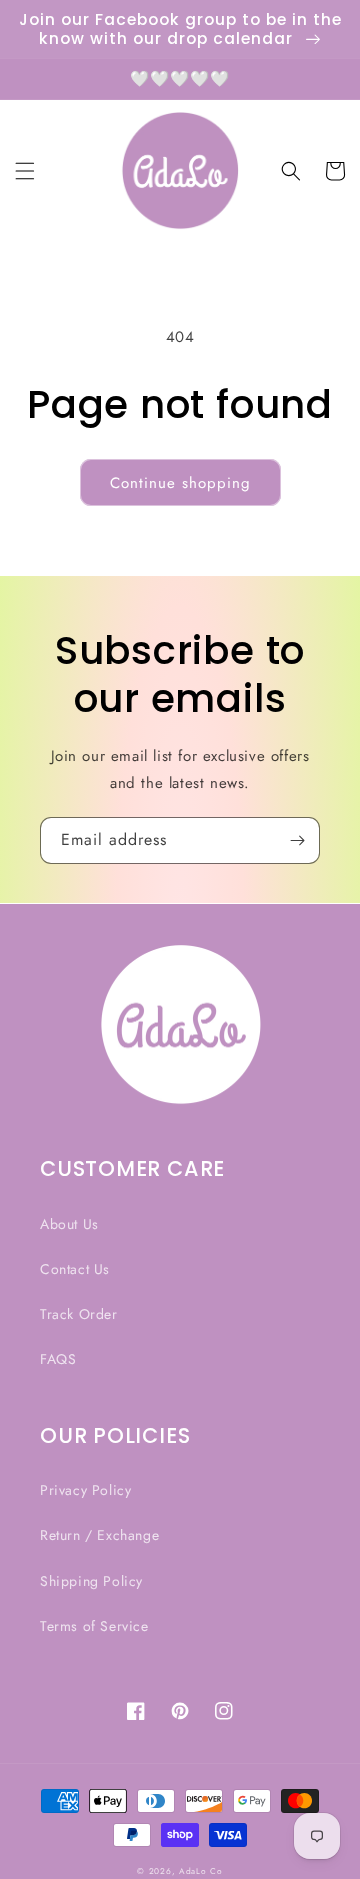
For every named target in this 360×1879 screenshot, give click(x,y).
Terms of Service (94, 1626)
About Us (69, 1224)
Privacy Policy (85, 1490)
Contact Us (75, 1269)
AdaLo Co (201, 1871)
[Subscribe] (297, 840)
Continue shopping (180, 483)
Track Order (79, 1314)
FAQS (58, 1359)
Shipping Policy (91, 1581)
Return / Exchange (99, 1535)
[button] (25, 171)
